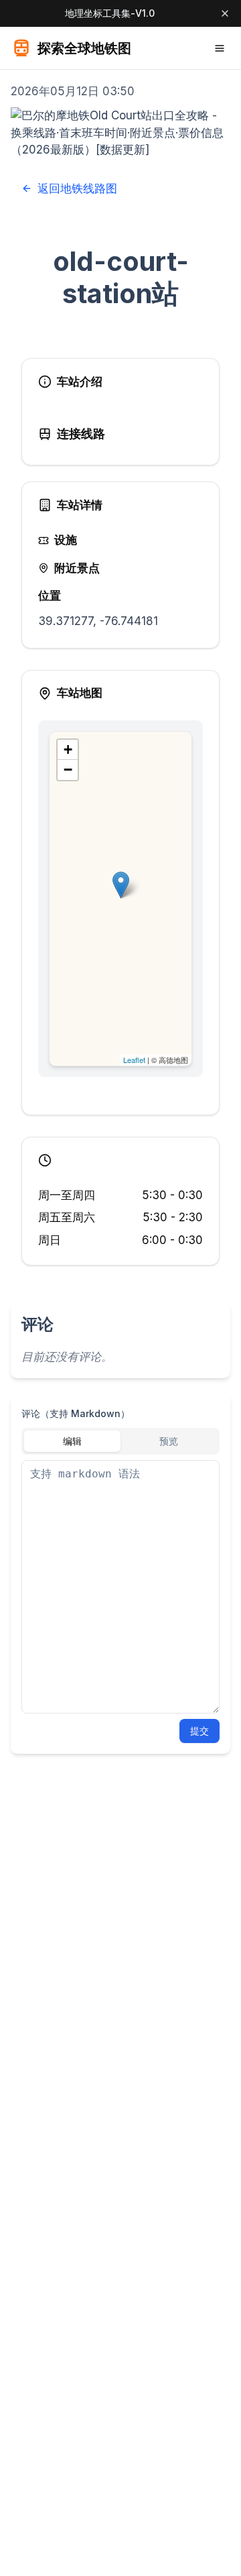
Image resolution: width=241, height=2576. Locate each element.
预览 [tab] (169, 1441)
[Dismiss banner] (225, 13)
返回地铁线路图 (77, 188)
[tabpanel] (120, 1587)
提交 (199, 1731)
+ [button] (68, 749)
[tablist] (120, 1441)
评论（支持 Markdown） (76, 1413)
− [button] (68, 770)
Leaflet (134, 1060)
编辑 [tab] (72, 1441)
